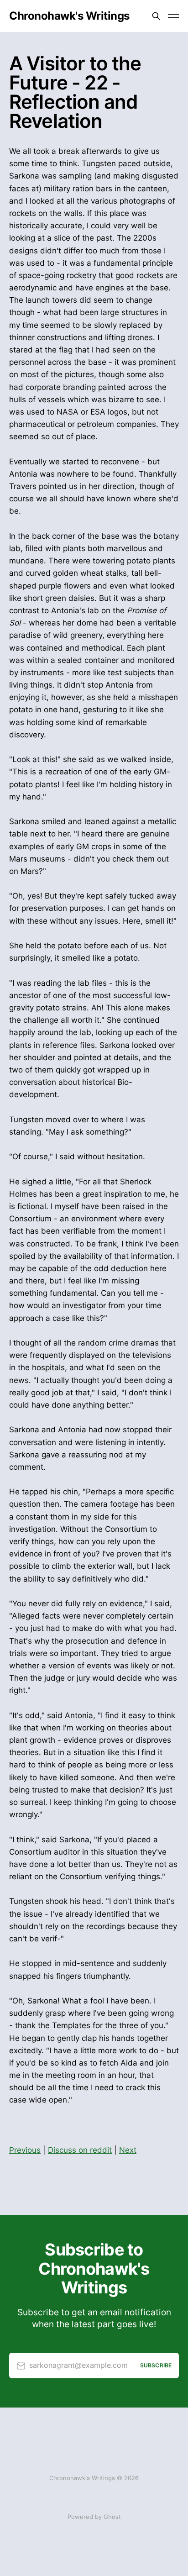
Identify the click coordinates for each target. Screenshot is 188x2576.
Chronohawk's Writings (69, 16)
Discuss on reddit (80, 2150)
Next (128, 2150)
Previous (25, 2150)
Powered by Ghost (94, 2517)
